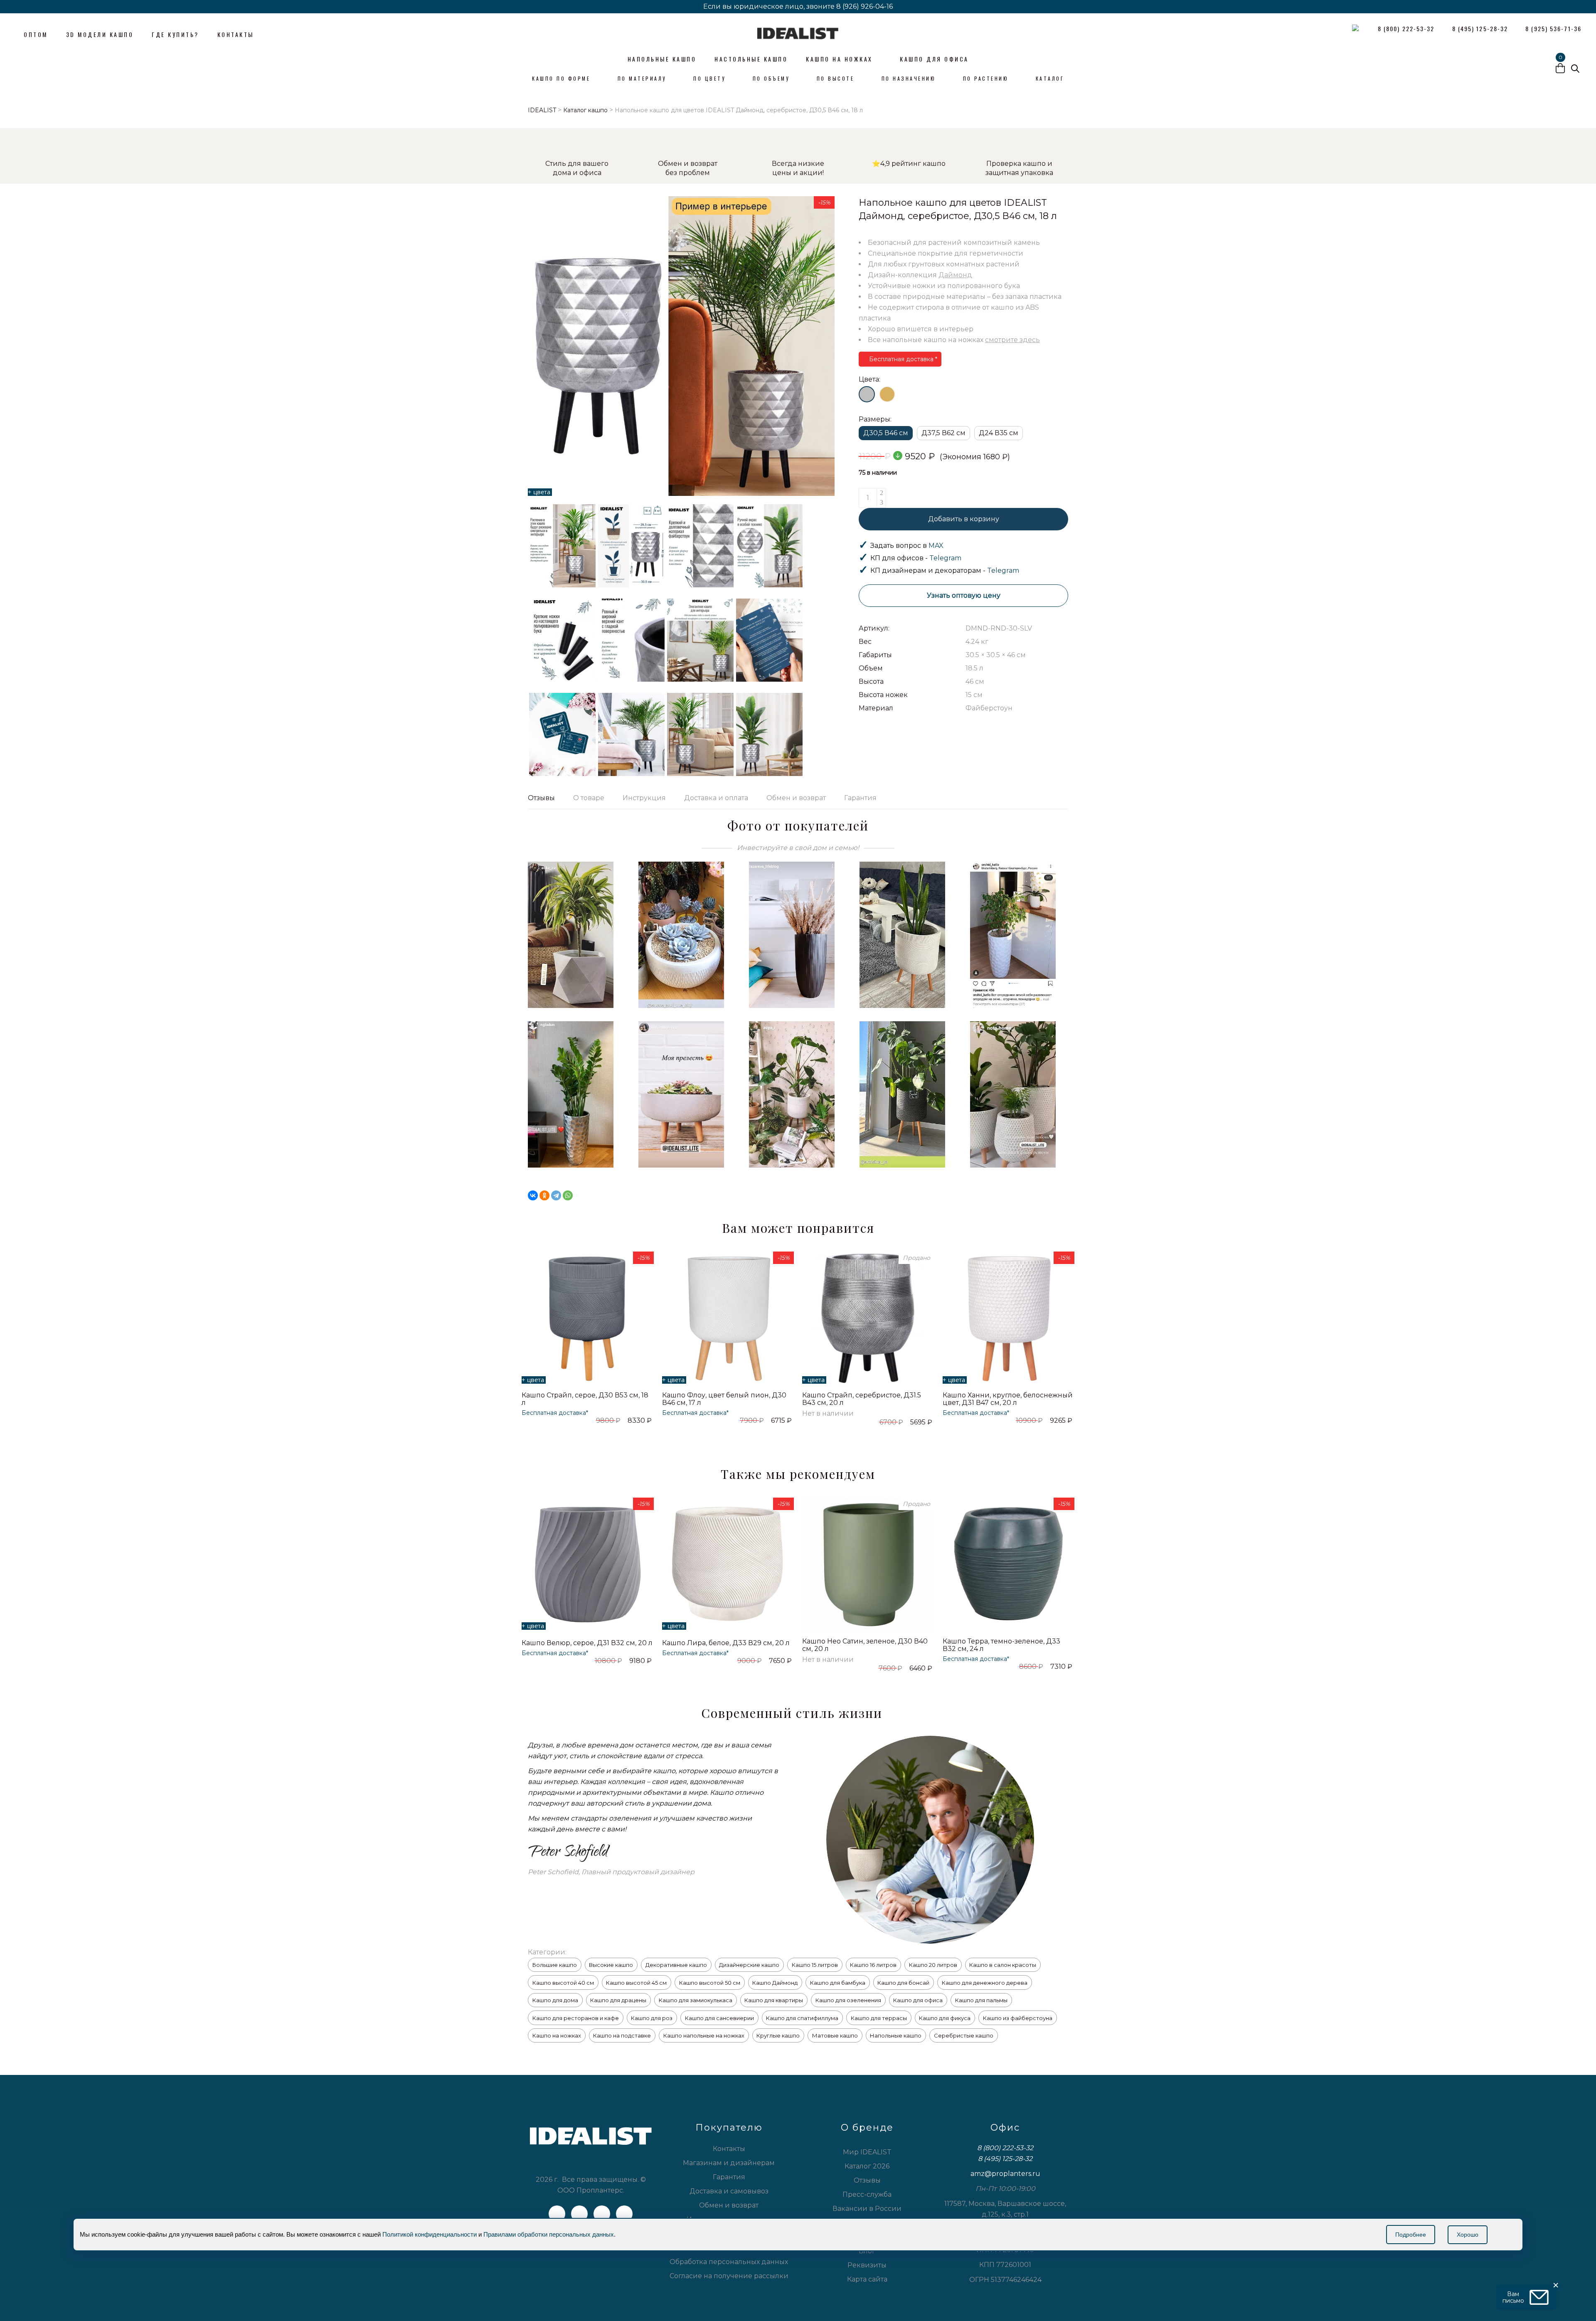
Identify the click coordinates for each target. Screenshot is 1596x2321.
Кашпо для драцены (618, 2000)
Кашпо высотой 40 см (563, 1983)
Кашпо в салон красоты (1003, 1965)
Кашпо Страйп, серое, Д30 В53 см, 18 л (585, 1399)
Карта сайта (867, 2279)
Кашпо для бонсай (903, 1983)
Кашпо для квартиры (774, 2000)
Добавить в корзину (964, 519)
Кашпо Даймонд (775, 1983)
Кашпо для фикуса (945, 2018)
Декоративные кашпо (676, 1965)
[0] (1560, 69)
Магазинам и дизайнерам (729, 2163)
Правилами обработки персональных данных (549, 2234)
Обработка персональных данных (729, 2262)
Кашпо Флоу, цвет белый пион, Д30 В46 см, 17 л (724, 1399)
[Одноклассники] (544, 1195)
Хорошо (1468, 2235)
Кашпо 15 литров (815, 1965)
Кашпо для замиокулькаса (696, 2000)
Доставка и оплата (716, 798)
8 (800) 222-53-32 (1005, 2148)
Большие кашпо (555, 1965)
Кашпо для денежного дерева (985, 1983)
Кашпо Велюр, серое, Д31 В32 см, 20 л (587, 1643)
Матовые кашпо (835, 2035)
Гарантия (860, 798)
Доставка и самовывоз (729, 2191)
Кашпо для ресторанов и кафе (576, 2018)
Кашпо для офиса (918, 2000)
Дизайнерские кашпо (749, 1965)
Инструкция (644, 798)
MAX (936, 546)
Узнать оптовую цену (964, 595)
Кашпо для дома (555, 2000)
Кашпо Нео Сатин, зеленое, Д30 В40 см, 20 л (865, 1645)
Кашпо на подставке (622, 2035)
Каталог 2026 (867, 2166)
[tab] (546, 798)
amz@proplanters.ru (1005, 2174)
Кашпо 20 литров (933, 1965)
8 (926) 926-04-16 (864, 6)
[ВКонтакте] (533, 1195)
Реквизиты (867, 2265)
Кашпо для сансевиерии (719, 2018)
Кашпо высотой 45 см (636, 1983)
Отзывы (541, 798)
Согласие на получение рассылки (729, 2276)
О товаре (589, 798)
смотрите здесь (1012, 340)
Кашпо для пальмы (981, 2000)
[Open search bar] (1575, 69)
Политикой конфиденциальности (430, 2234)
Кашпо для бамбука (838, 1983)
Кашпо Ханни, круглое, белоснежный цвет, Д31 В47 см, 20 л (1008, 1399)
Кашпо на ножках (557, 2035)
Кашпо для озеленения (848, 2000)
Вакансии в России (867, 2209)
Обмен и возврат (796, 798)
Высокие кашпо (611, 1965)
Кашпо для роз (652, 2018)
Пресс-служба (867, 2194)
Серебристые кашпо (964, 2035)
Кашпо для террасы (879, 2018)
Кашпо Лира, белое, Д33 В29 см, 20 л (726, 1643)
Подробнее (1411, 2235)
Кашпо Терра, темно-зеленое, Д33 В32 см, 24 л (1001, 1645)
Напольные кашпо (896, 2035)
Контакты (729, 2149)
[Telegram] (556, 1195)
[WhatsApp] (568, 1195)
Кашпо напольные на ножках (704, 2035)
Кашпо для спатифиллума (802, 2018)
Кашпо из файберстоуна (1018, 2018)
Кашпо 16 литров (873, 1965)
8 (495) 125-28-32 (1005, 2159)
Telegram (945, 558)
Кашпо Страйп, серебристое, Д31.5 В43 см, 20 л (862, 1399)
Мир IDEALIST (867, 2152)
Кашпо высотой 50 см (710, 1983)
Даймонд (955, 275)
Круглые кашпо (778, 2035)
